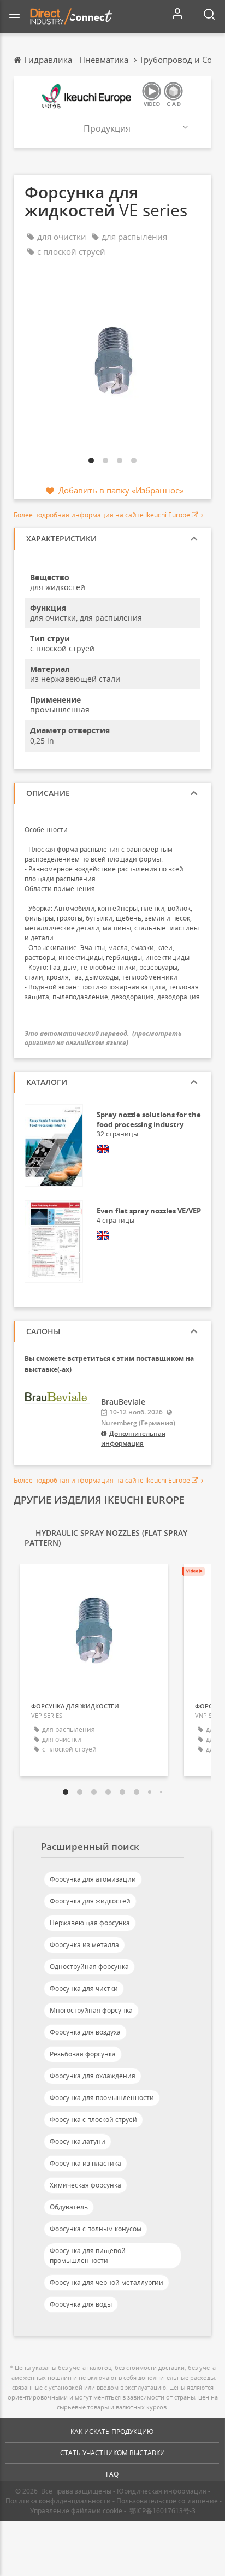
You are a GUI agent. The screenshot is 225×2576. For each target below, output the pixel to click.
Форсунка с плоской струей (93, 2120)
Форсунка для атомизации (93, 1879)
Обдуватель (69, 2207)
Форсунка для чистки (84, 1988)
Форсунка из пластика (85, 2163)
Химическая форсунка (85, 2185)
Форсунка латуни (78, 2141)
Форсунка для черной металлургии (106, 2282)
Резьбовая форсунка (83, 2054)
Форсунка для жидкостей (90, 1901)
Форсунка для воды (81, 2304)
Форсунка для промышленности (102, 2098)
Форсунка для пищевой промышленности (88, 2256)
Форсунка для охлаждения (93, 2076)
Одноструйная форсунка (89, 1967)
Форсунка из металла (84, 1945)
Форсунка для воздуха (85, 2032)
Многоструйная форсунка (91, 2010)
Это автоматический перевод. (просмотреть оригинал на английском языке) (103, 1038)
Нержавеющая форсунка (90, 1923)
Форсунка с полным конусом (96, 2229)
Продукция (107, 128)
